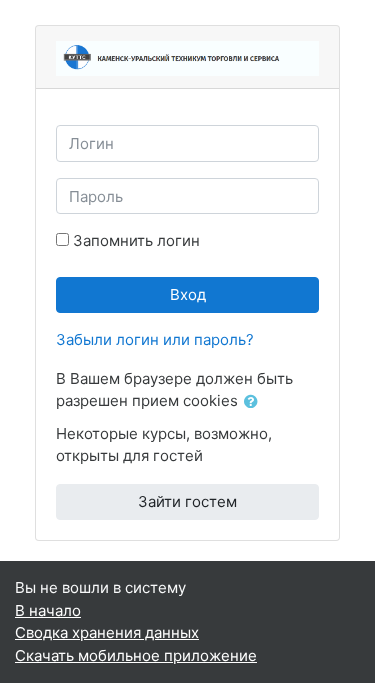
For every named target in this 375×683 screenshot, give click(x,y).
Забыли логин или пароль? (155, 339)
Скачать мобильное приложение (136, 655)
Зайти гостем (187, 501)
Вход (188, 294)
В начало (48, 610)
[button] (255, 402)
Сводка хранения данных (107, 632)
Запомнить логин (136, 240)
